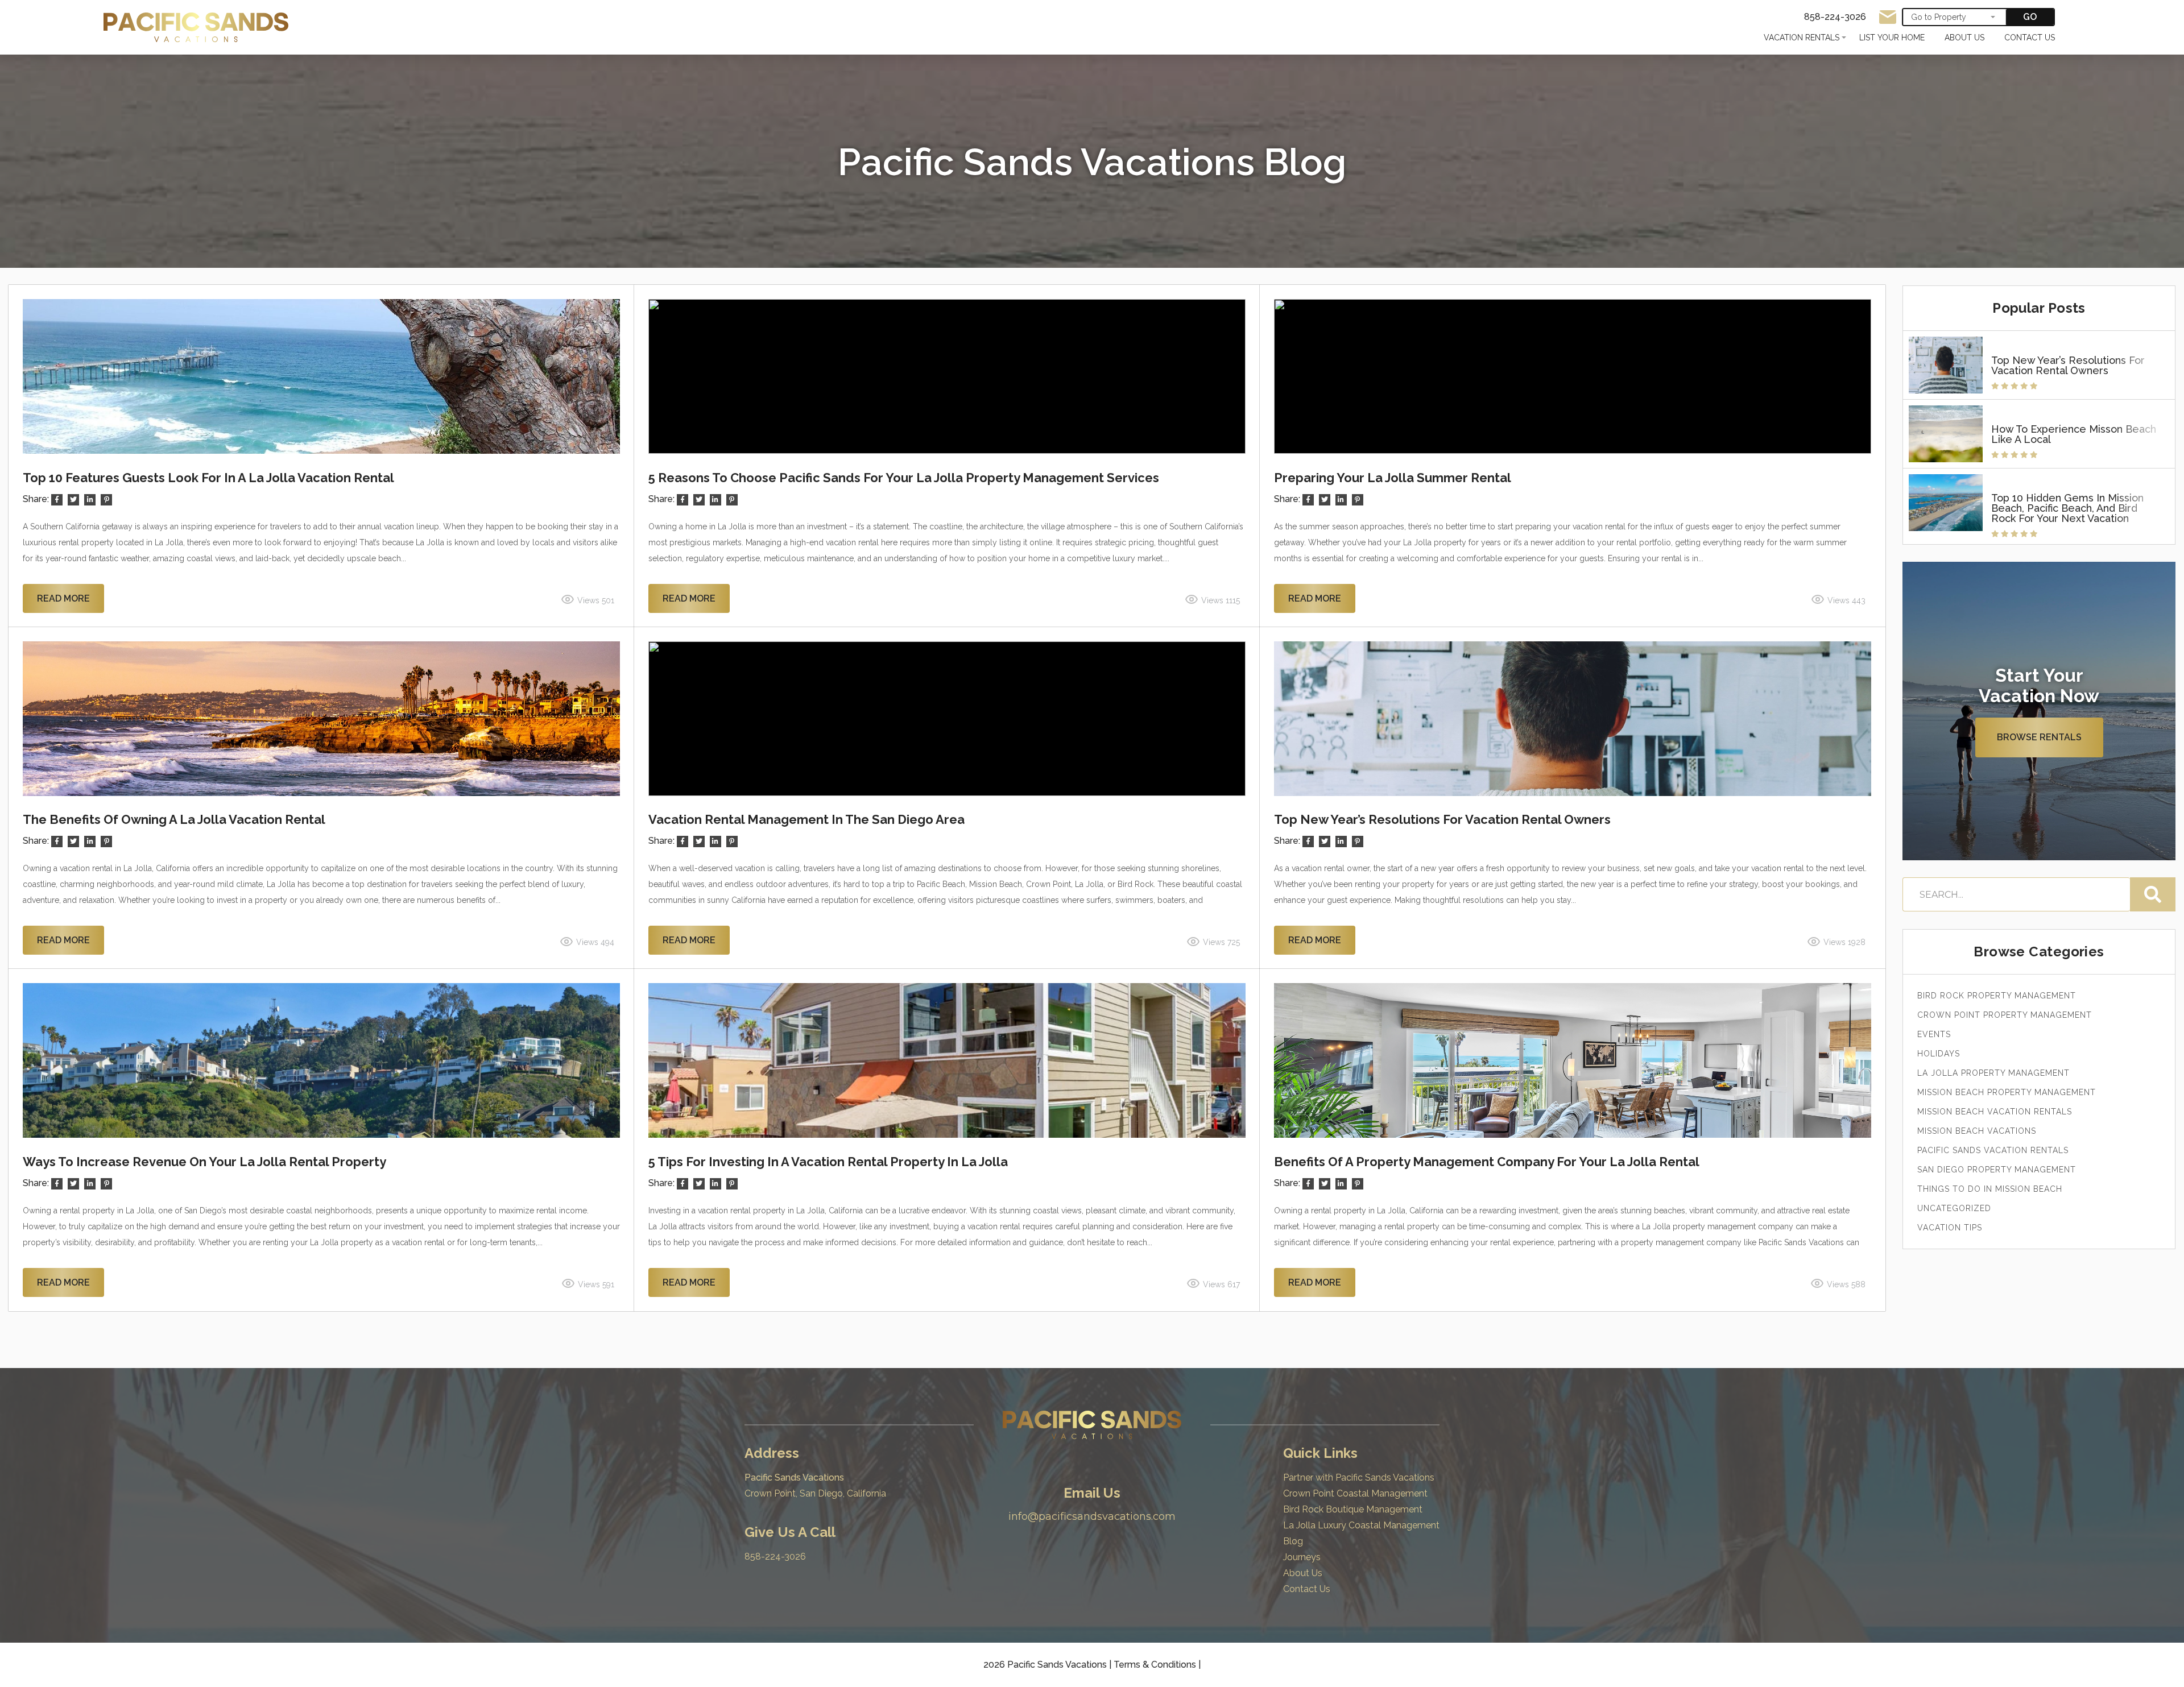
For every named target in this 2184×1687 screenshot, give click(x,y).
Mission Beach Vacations (1977, 1131)
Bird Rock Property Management (1997, 996)
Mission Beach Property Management (2007, 1092)
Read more (63, 598)
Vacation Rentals (1802, 38)
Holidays (1939, 1054)
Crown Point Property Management (2005, 1015)
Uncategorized (1954, 1208)
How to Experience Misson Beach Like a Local (2074, 434)
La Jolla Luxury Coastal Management (1361, 1525)
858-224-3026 (775, 1557)
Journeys (1302, 1557)
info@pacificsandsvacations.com (1092, 1516)
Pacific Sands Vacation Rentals (1993, 1150)
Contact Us (2030, 38)
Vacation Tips (1950, 1228)
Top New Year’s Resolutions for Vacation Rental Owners (2068, 366)
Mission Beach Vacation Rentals (1995, 1112)
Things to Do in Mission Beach (1990, 1189)
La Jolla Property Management (1993, 1073)
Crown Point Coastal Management (1355, 1493)
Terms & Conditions (1155, 1665)
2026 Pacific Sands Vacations (1046, 1665)
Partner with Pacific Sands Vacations (1359, 1477)
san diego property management (1997, 1170)
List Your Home (1892, 38)
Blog (1293, 1541)
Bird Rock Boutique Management (1353, 1509)
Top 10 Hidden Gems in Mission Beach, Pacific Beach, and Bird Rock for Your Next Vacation (2067, 508)
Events (1934, 1034)
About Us (1964, 38)
